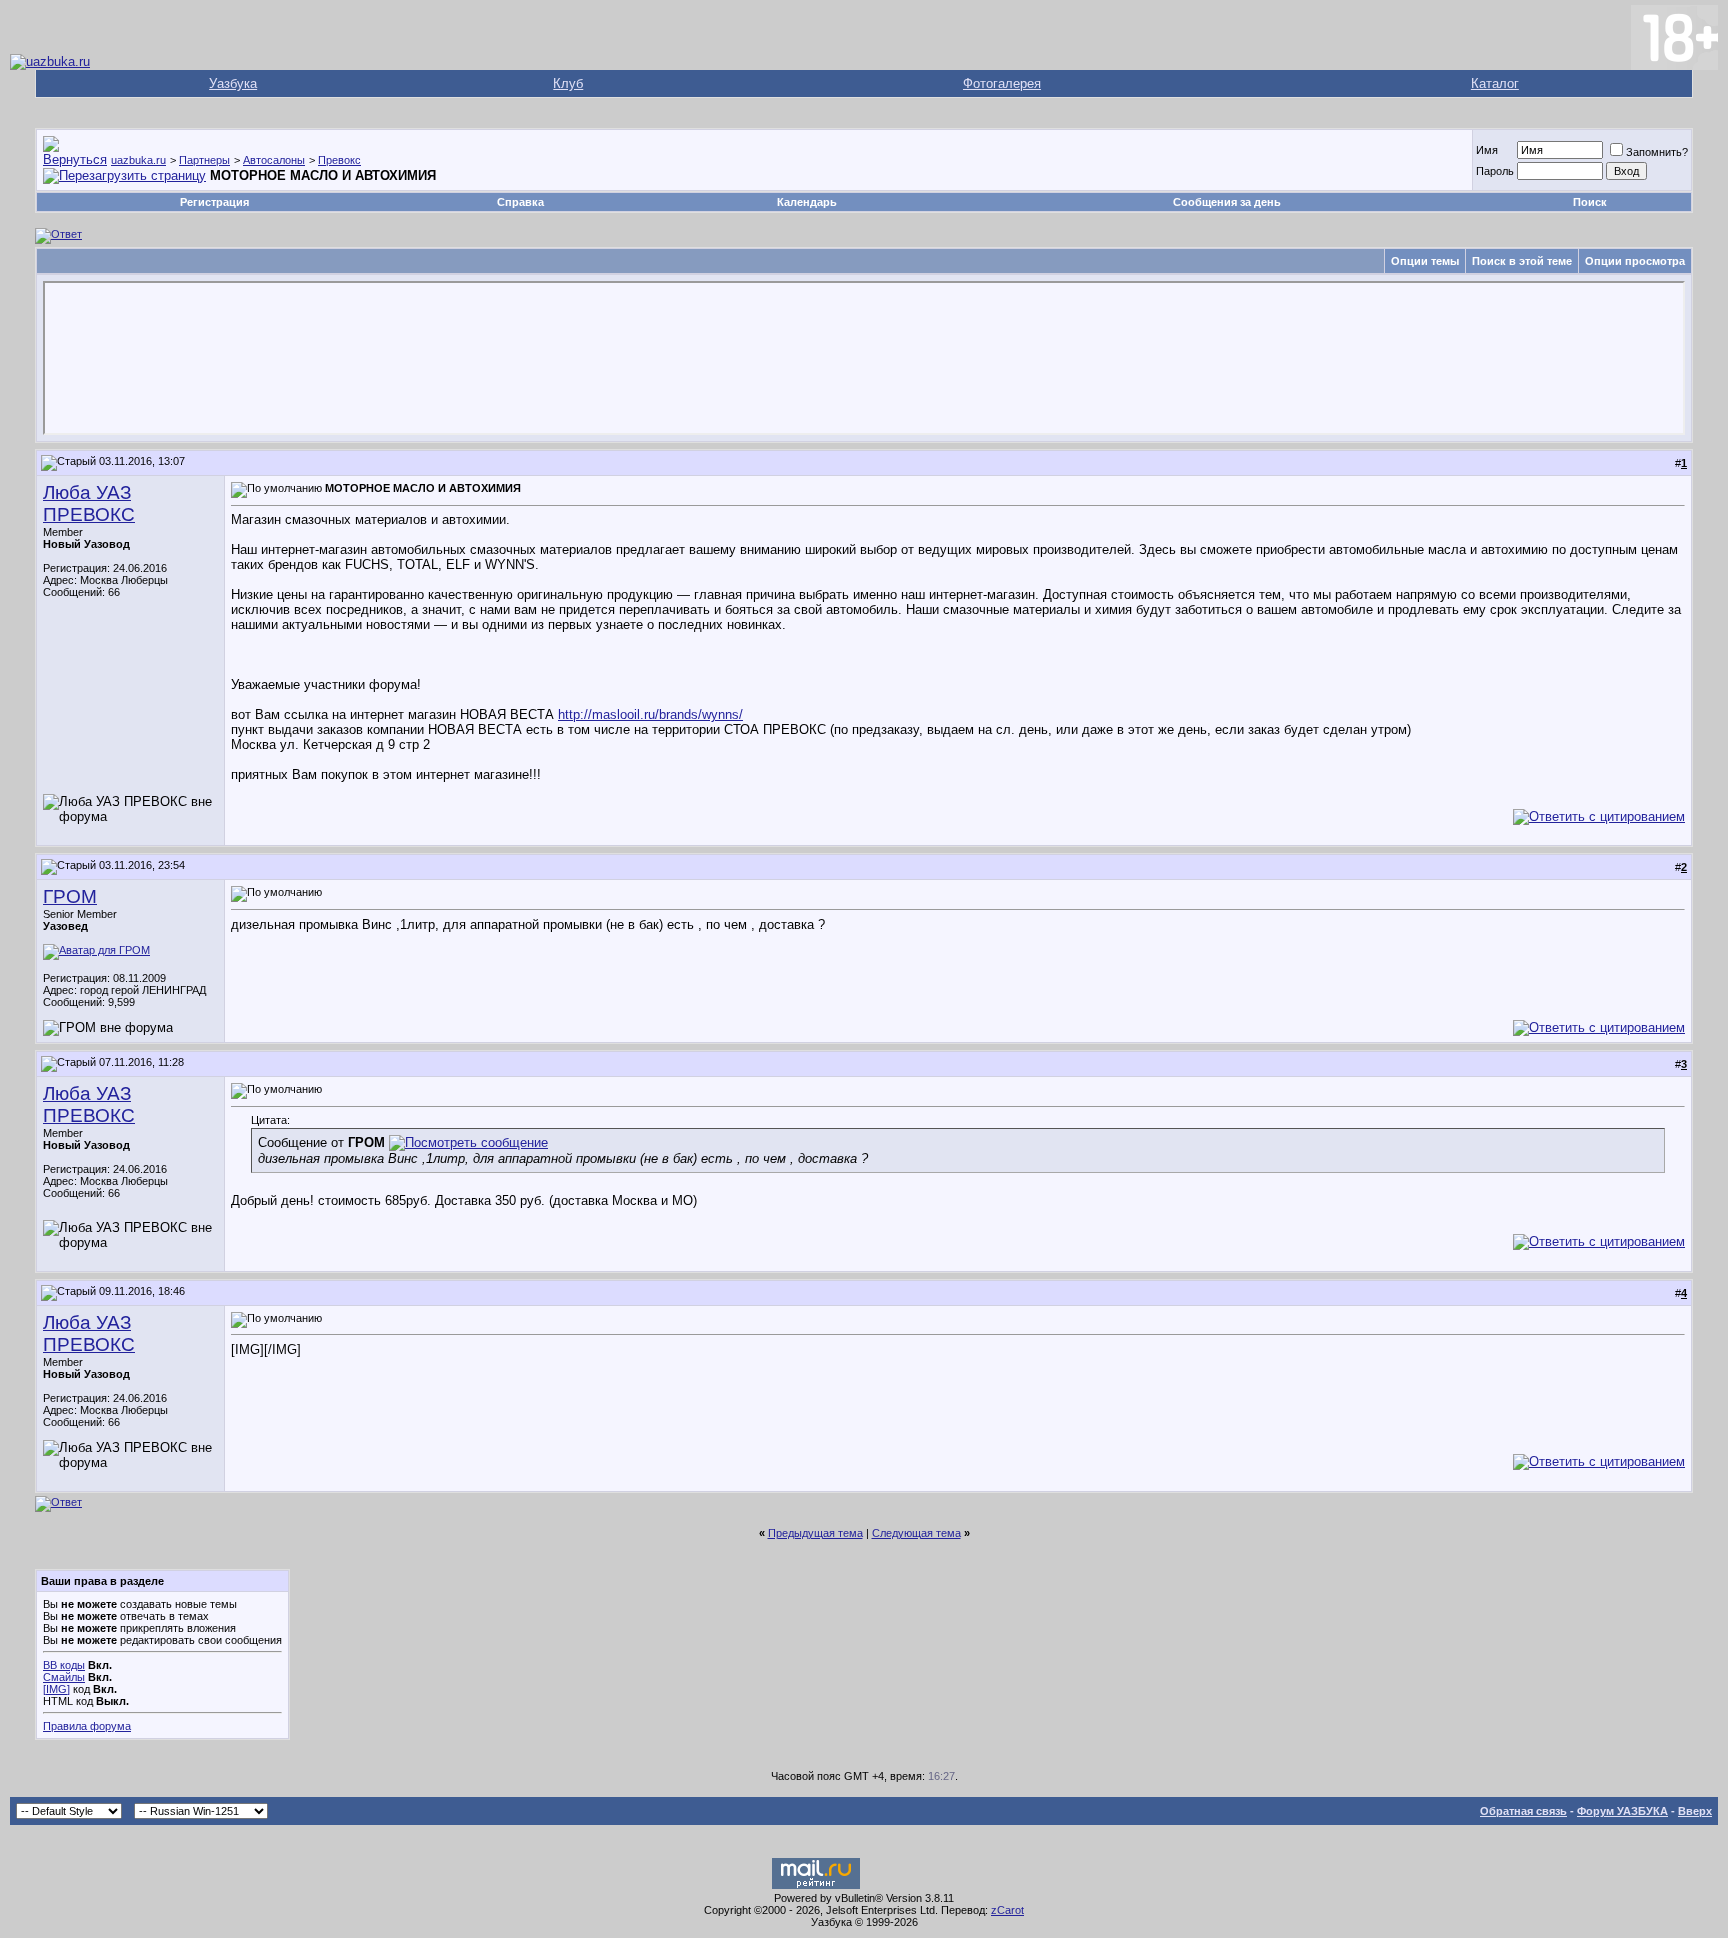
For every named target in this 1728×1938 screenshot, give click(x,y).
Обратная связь (1523, 1811)
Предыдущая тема (815, 1533)
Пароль (1495, 171)
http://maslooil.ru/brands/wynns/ (650, 714)
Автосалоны (274, 160)
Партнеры (204, 160)
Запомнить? (1657, 152)
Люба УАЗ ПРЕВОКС (89, 503)
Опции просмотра (1635, 261)
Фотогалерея (1002, 83)
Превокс (339, 160)
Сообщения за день (1227, 202)
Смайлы (64, 1677)
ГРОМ (70, 896)
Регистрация (214, 202)
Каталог (1495, 83)
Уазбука (233, 83)
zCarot (1007, 1910)
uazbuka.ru (138, 160)
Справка (520, 202)
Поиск (1590, 202)
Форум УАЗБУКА (1622, 1811)
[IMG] (56, 1689)
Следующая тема (916, 1533)
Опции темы (1425, 261)
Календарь (807, 202)
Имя (1487, 150)
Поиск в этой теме (1522, 261)
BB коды (64, 1665)
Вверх (1695, 1811)
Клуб (568, 83)
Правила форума (87, 1726)
